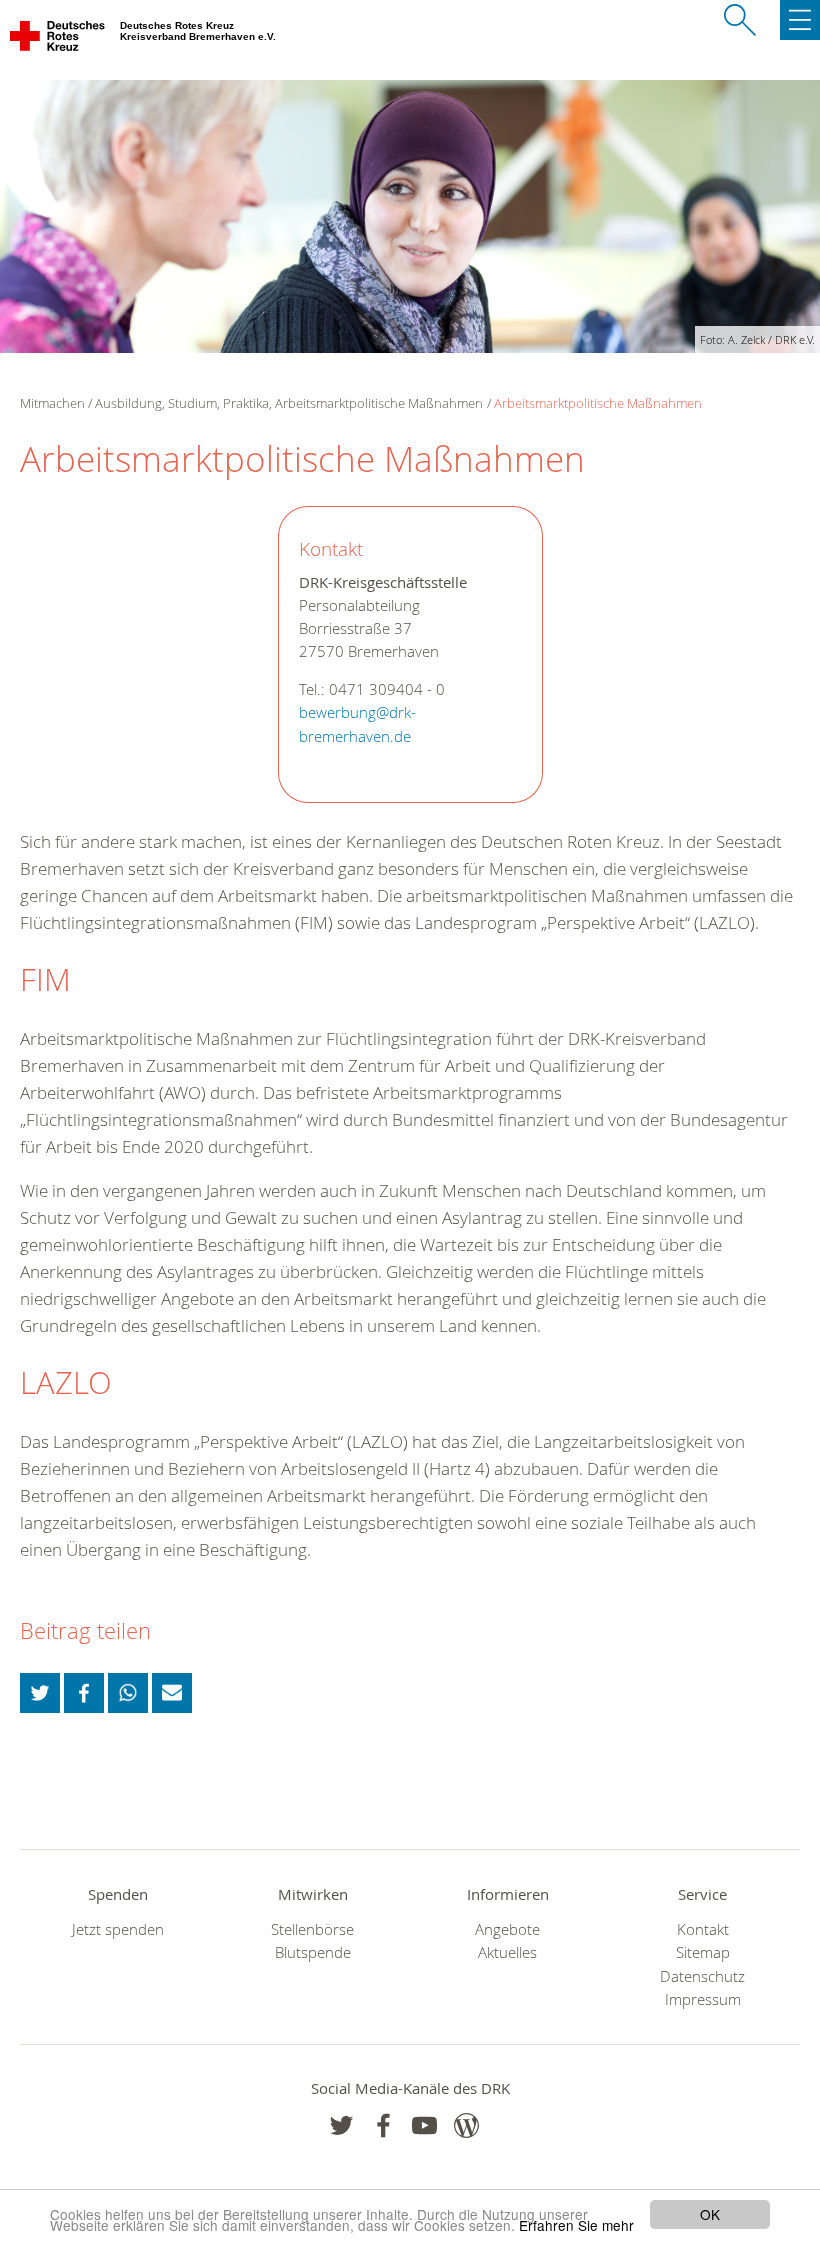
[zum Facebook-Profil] (341, 2125)
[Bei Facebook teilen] (84, 1693)
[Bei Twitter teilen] (40, 1693)
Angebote (507, 1929)
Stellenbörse (312, 1929)
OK (710, 2214)
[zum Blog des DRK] (466, 2125)
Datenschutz (702, 1976)
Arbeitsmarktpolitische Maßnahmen (598, 403)
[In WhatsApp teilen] (128, 1693)
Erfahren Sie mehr (576, 2225)
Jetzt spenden (118, 1929)
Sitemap (703, 1952)
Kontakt (703, 1929)
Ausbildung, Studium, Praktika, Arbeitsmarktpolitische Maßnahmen (289, 403)
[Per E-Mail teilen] (172, 1693)
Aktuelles (507, 1952)
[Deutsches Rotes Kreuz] (58, 40)
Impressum (703, 1999)
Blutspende (313, 1952)
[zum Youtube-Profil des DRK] (424, 2125)
